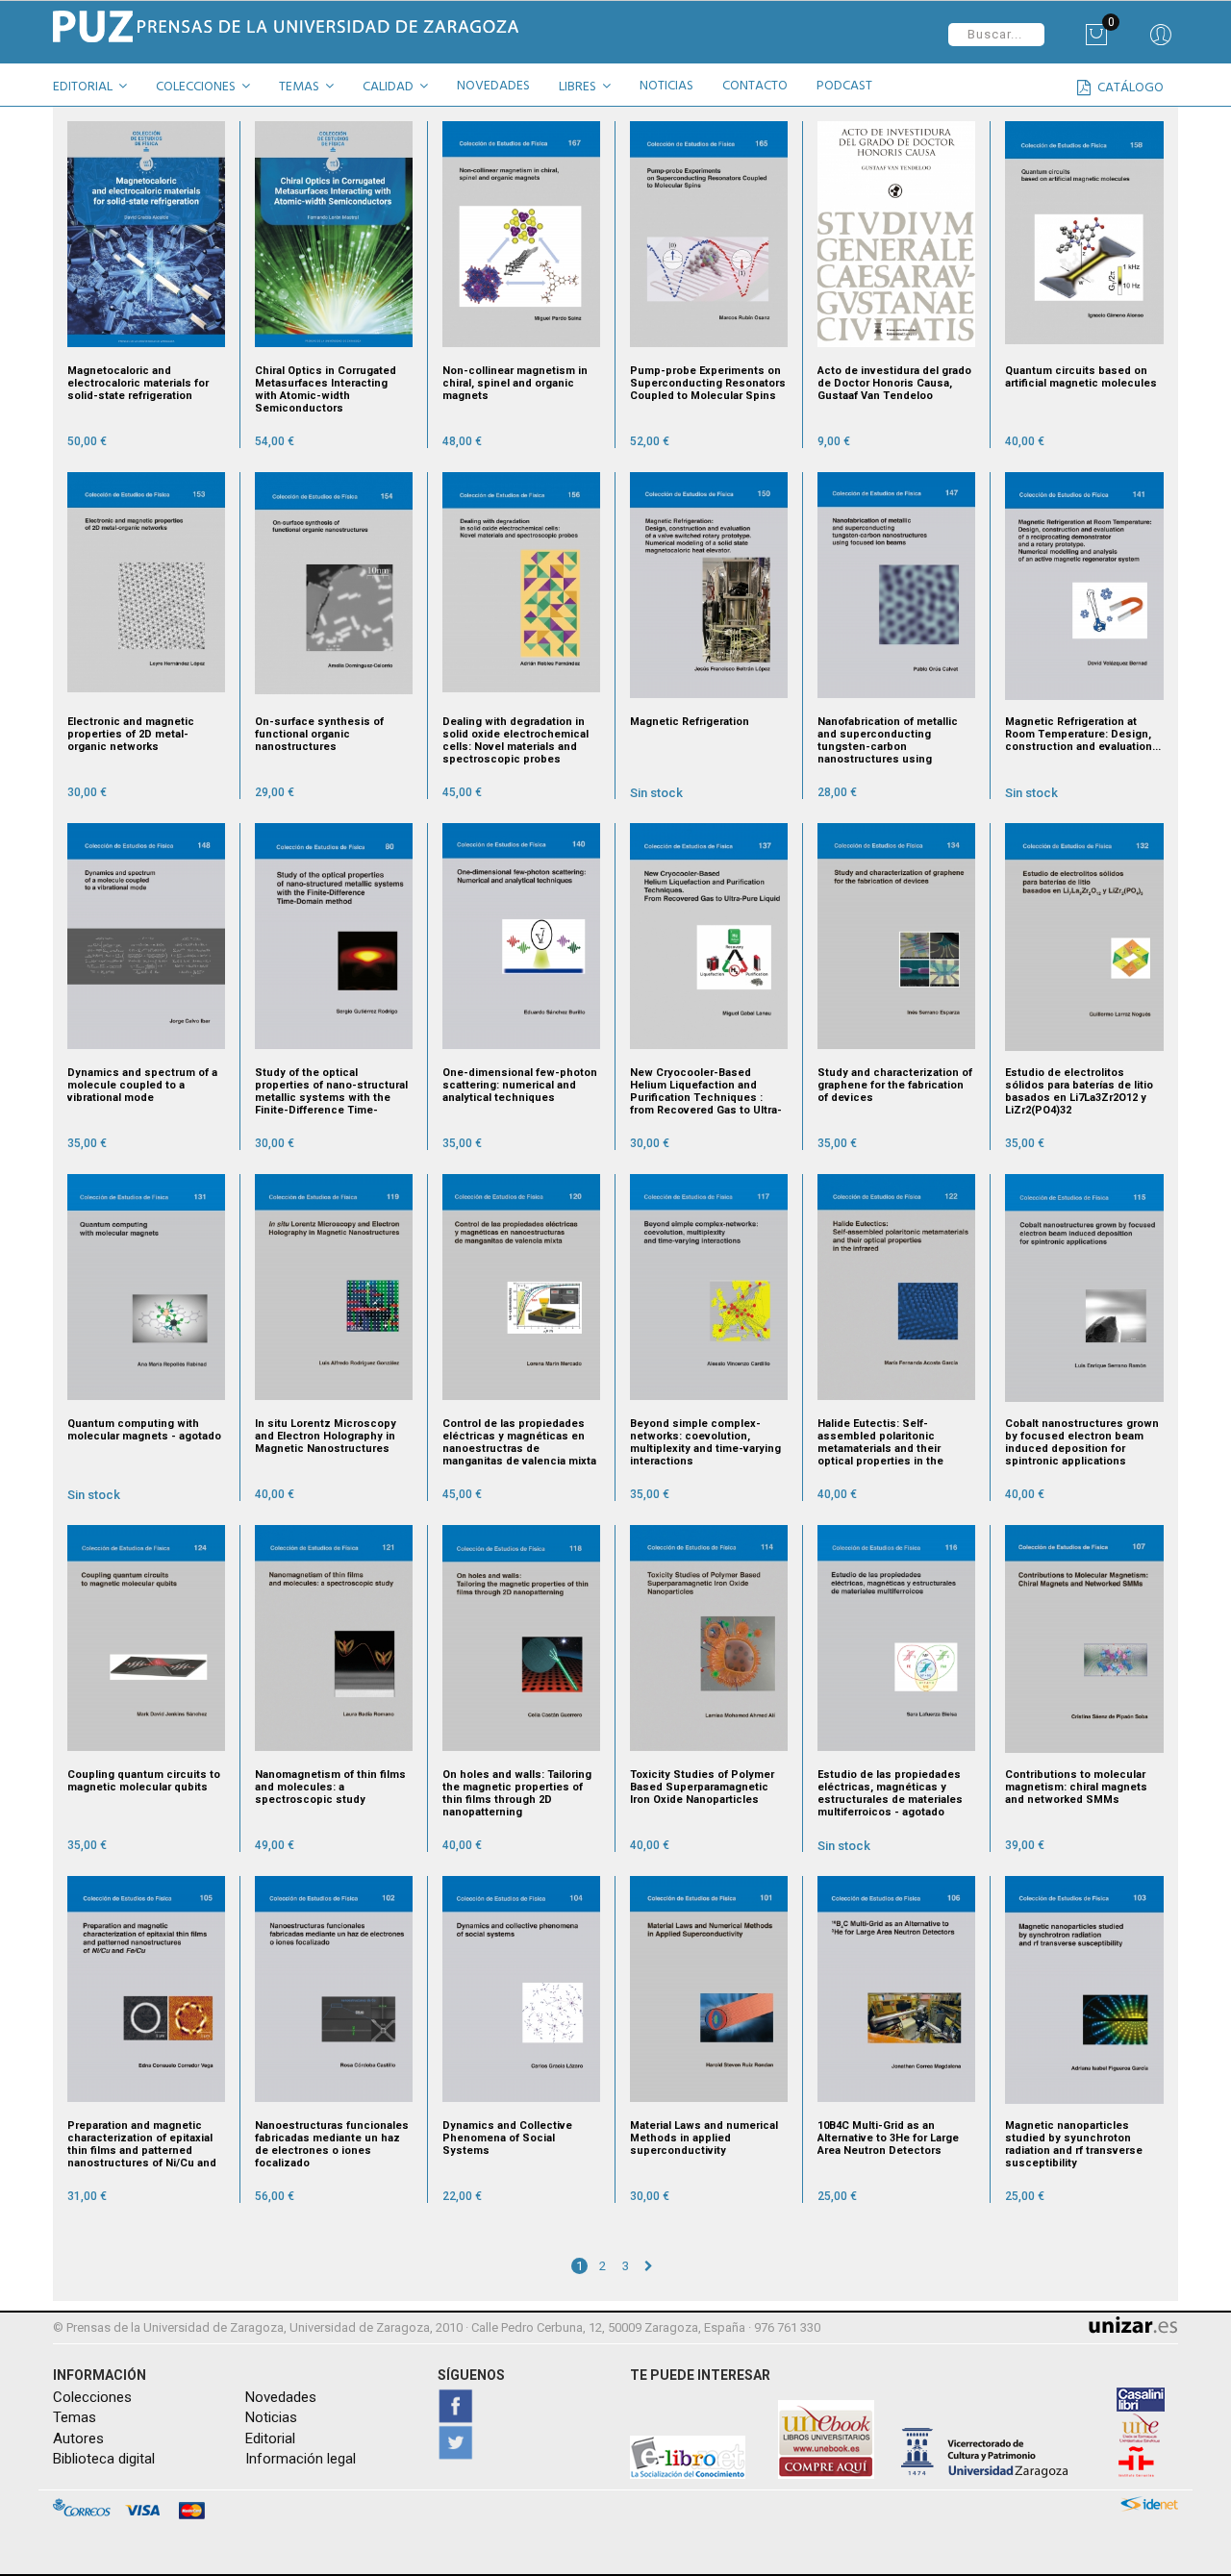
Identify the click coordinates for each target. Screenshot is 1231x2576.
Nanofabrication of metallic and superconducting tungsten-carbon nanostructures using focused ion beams (888, 740)
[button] (97, 89)
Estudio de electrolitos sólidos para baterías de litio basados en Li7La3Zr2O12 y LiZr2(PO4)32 (1079, 1091)
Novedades (281, 2397)
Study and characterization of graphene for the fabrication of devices (895, 1085)
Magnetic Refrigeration (690, 722)
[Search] (1160, 41)
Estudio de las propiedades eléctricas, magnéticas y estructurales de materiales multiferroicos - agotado (890, 1793)
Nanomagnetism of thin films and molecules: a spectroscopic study (330, 1787)
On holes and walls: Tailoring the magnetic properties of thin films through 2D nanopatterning (517, 1793)
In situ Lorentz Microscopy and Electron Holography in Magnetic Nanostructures (326, 1436)
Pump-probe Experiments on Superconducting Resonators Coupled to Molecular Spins (708, 383)
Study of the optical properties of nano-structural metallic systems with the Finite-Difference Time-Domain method (331, 1091)
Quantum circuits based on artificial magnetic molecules (1081, 377)
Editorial (270, 2438)
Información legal (301, 2459)
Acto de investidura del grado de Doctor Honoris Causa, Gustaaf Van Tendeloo (894, 383)
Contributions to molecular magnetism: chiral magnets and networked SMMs (1076, 1787)
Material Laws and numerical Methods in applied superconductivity (704, 2138)
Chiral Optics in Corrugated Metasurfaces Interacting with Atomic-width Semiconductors (326, 389)
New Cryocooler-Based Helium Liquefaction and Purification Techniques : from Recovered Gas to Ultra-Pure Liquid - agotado (706, 1091)
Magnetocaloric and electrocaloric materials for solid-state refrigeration (138, 383)
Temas (75, 2417)
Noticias (271, 2417)
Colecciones (92, 2397)
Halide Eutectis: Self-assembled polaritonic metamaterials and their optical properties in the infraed (880, 1442)
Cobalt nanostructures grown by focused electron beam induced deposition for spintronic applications (1082, 1442)
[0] (1096, 41)
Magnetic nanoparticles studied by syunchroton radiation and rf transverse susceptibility (1074, 2144)
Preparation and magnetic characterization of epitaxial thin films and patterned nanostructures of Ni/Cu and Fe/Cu (142, 2144)
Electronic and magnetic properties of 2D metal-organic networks (131, 734)
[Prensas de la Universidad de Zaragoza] (327, 26)
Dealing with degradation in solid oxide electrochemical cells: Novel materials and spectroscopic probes (515, 740)
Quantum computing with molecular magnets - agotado (144, 1430)
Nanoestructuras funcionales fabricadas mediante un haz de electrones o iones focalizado (332, 2144)
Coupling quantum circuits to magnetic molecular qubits (144, 1781)
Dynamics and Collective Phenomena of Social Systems (507, 2138)
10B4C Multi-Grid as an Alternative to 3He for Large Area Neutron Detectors (888, 2138)
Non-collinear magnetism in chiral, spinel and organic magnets (515, 383)
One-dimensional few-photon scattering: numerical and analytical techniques (520, 1085)
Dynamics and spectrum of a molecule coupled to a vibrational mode (142, 1085)
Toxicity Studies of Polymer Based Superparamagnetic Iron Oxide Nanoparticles (702, 1787)
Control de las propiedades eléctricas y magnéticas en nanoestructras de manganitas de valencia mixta (519, 1442)
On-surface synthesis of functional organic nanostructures (319, 734)
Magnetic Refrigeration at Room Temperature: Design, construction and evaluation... (1083, 734)
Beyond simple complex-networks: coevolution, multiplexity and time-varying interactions (705, 1442)
